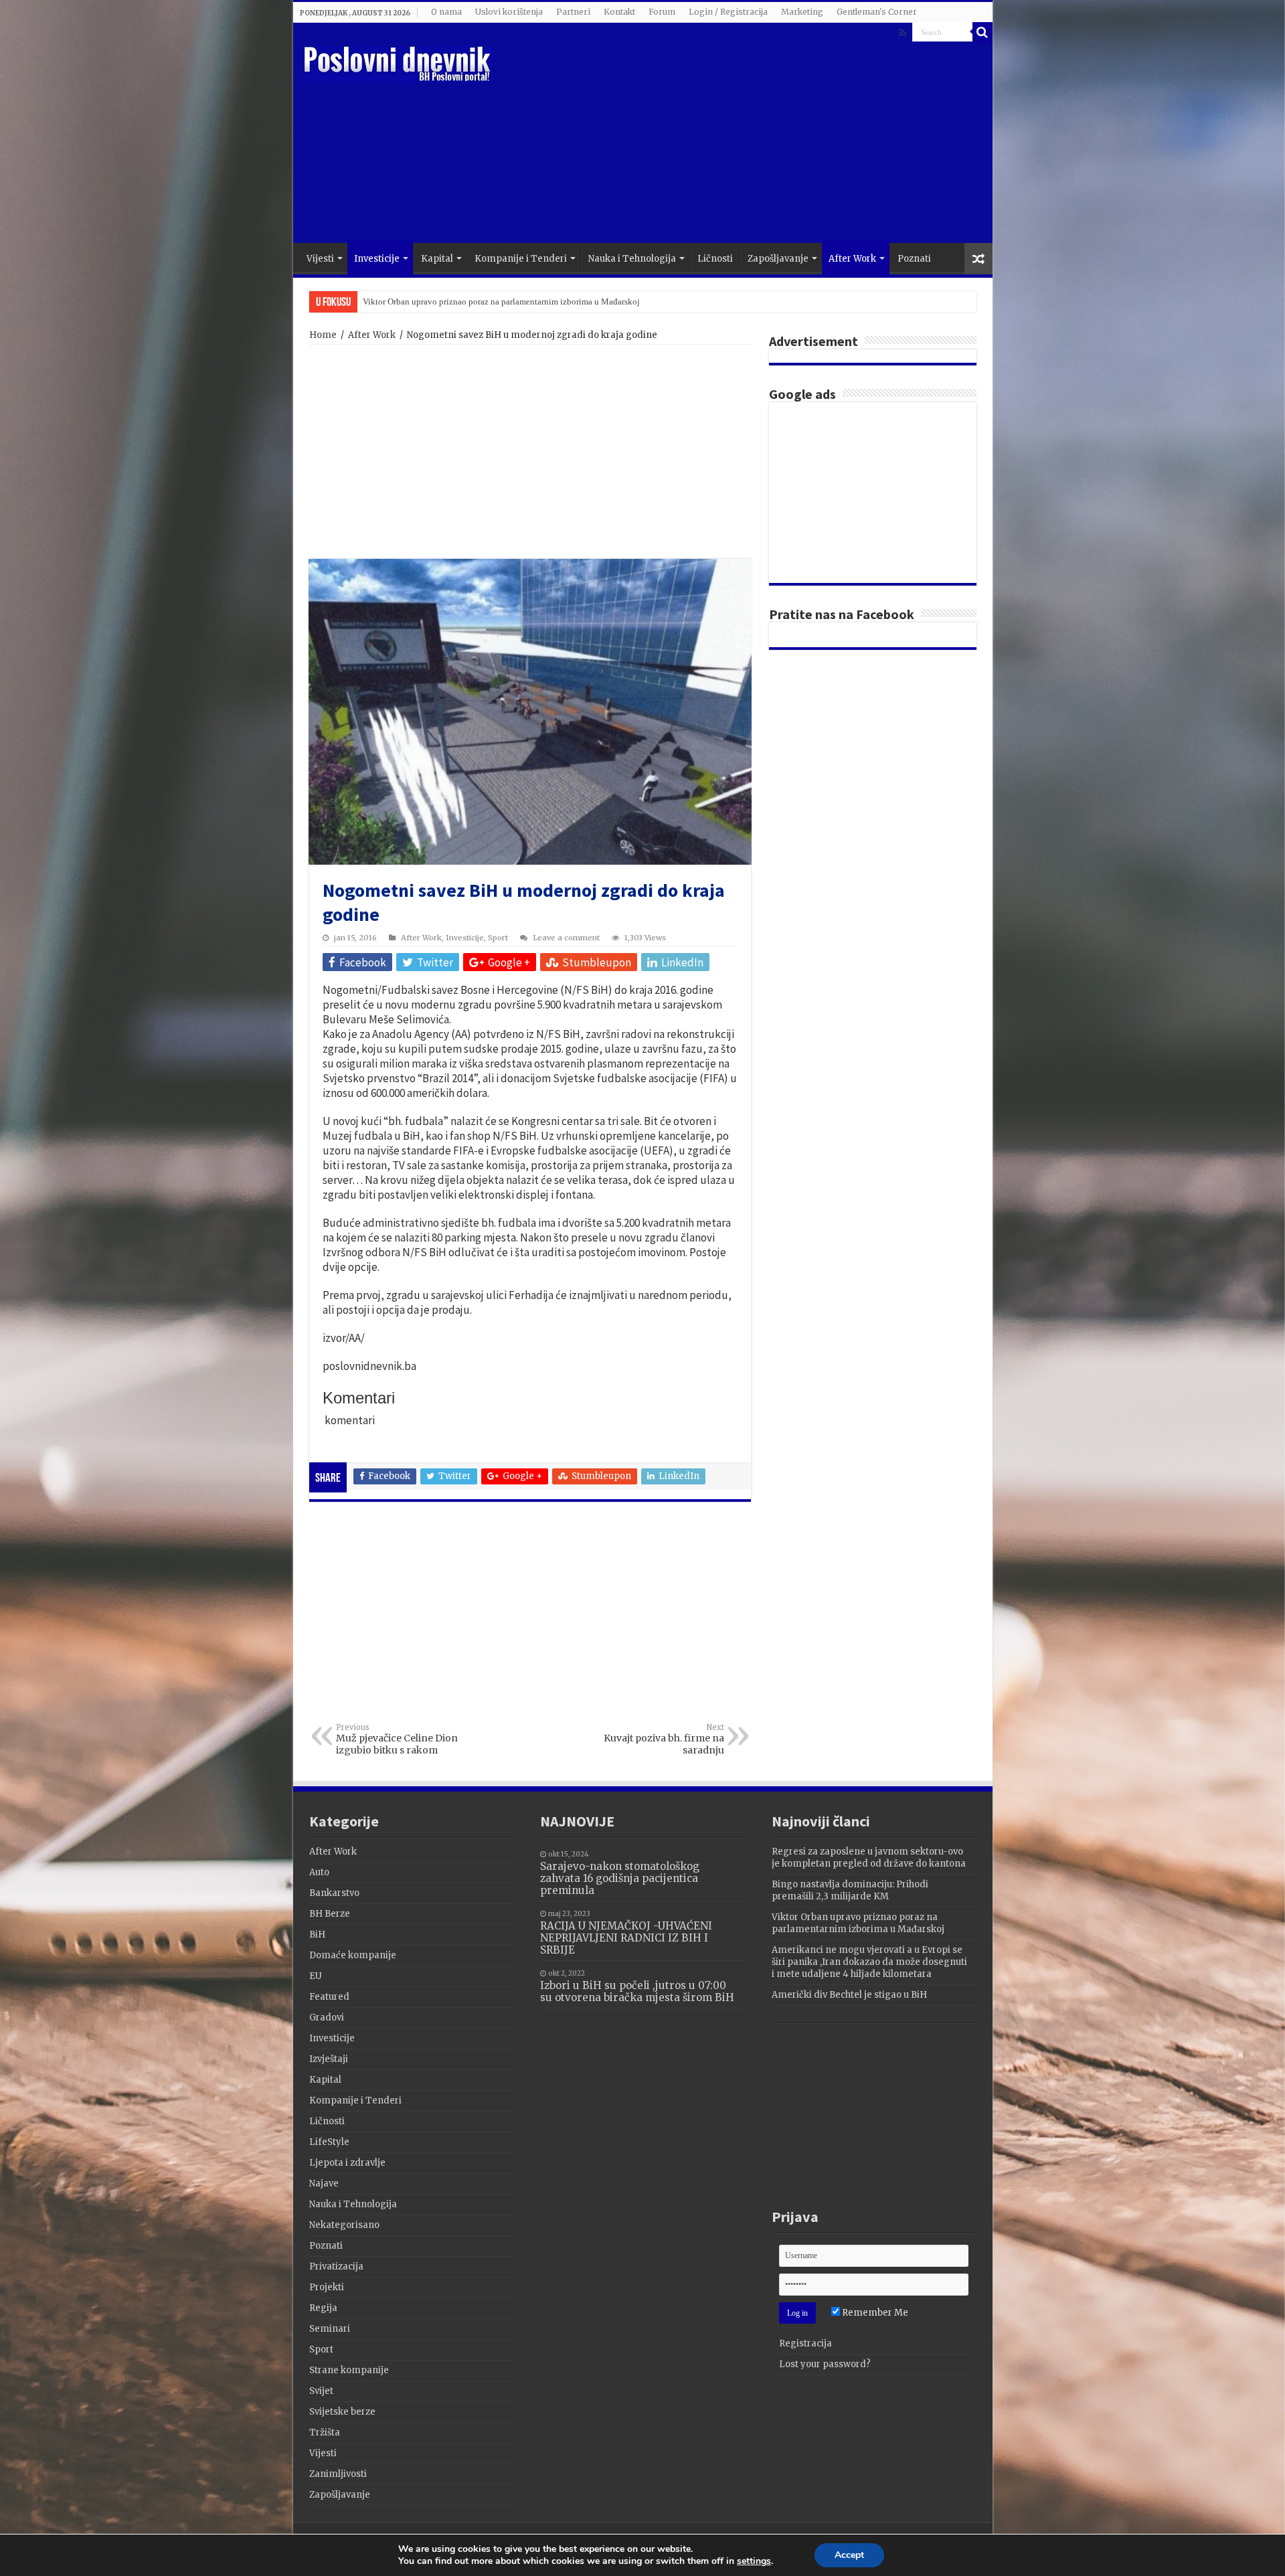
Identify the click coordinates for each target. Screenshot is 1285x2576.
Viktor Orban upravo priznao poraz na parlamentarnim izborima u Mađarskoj (501, 302)
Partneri (573, 12)
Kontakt (619, 12)
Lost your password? (825, 2364)
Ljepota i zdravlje (347, 2163)
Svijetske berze (342, 2412)
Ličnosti (715, 259)
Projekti (327, 2287)
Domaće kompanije (353, 1955)
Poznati (914, 259)
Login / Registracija (728, 12)
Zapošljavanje (778, 259)
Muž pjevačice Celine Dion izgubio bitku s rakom (397, 1739)
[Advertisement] (739, 136)
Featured (329, 1997)
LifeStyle (329, 2142)
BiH (317, 1935)
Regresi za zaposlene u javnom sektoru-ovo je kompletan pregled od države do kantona (869, 1858)
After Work (852, 259)
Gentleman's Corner (877, 12)
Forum (662, 12)
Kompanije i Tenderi (521, 259)
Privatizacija (336, 2266)
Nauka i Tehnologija (632, 259)
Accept (849, 2555)
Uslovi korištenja (509, 12)
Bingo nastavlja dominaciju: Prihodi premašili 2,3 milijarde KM (850, 1890)
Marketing (802, 12)
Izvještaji (329, 2059)
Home (323, 335)
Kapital (437, 259)
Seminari (330, 2329)
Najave (324, 2183)
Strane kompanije (349, 2370)
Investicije (377, 259)
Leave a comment (566, 938)
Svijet (321, 2391)
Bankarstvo (334, 1893)
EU (316, 1976)
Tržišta (325, 2432)
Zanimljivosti (338, 2474)
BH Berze (330, 1914)
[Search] (982, 32)
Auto (319, 1872)
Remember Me (874, 2313)
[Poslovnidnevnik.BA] (398, 62)
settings (754, 2561)
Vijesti (320, 259)
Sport (498, 938)
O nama (446, 12)
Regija (323, 2308)
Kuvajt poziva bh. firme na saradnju (664, 1739)
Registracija (805, 2343)
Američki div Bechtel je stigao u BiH (849, 1995)
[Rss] (903, 33)
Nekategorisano (344, 2225)
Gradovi (327, 2017)
